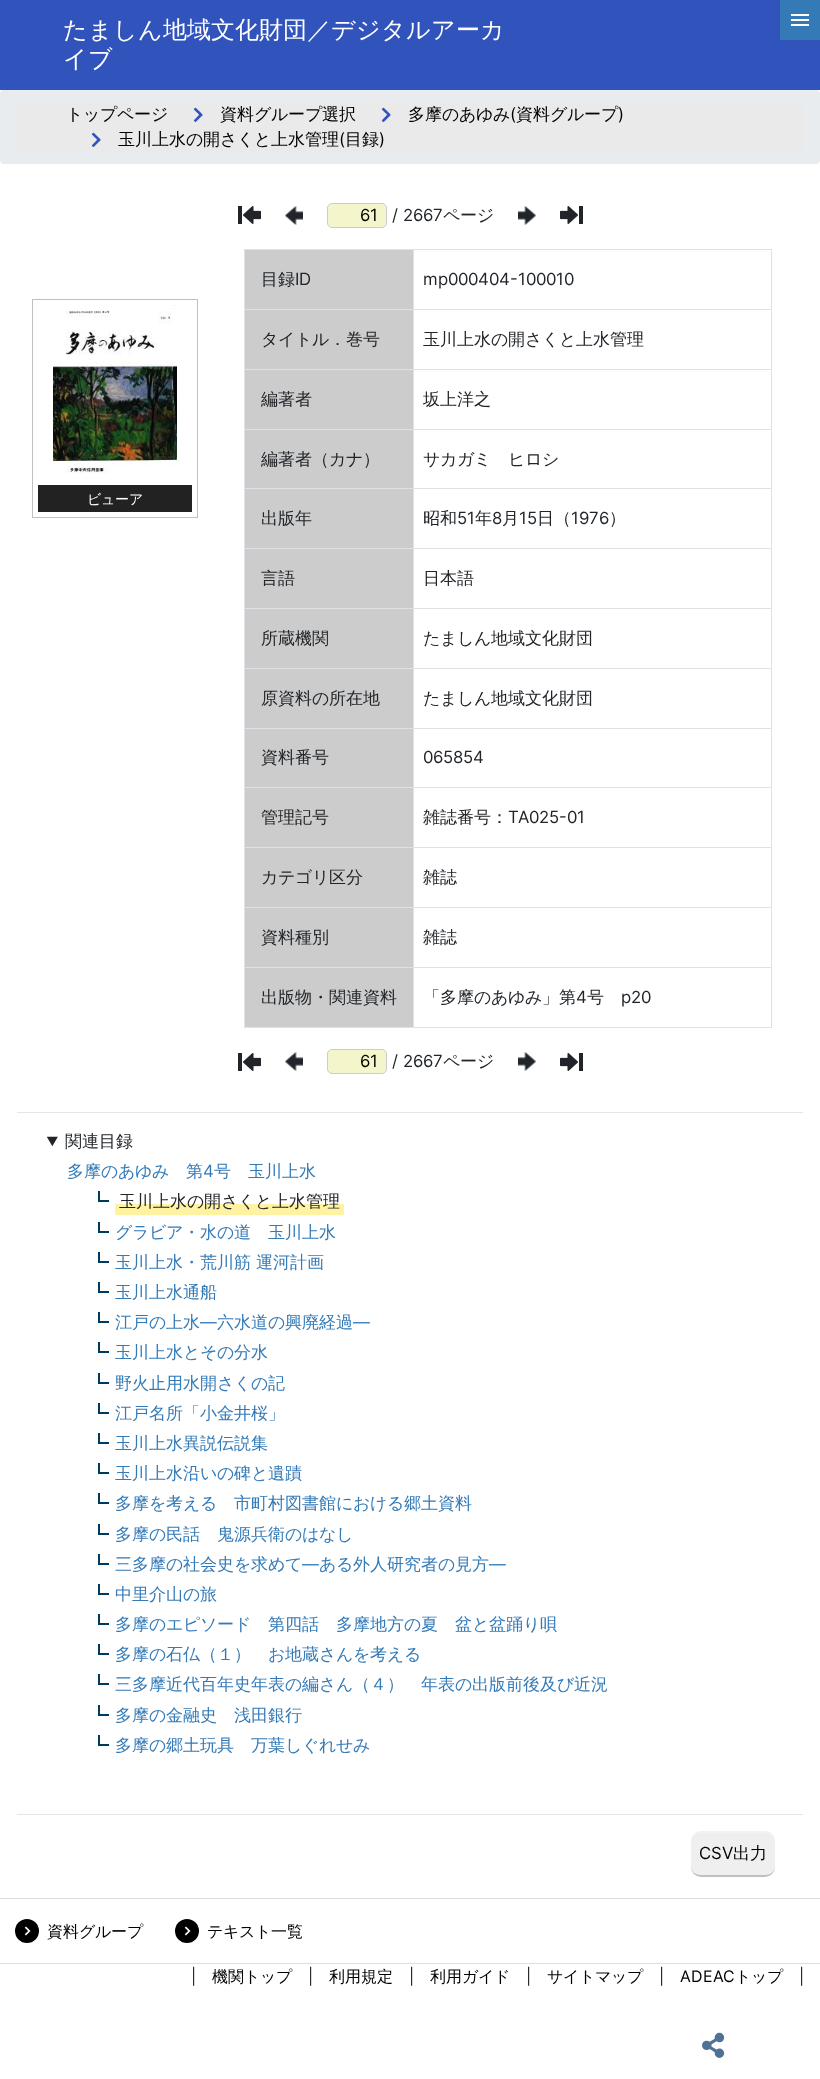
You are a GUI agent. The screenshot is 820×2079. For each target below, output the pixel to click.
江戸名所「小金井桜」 (200, 1413)
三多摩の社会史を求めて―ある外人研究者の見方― (310, 1564)
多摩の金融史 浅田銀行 (208, 1715)
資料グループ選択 (288, 114)
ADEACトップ (731, 1976)
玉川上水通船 (166, 1292)
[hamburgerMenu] (800, 20)
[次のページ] (527, 215)
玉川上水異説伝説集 (191, 1443)
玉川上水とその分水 (191, 1352)
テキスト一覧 (255, 1931)
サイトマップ (595, 1976)
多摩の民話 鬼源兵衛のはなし (234, 1534)
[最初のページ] (249, 215)
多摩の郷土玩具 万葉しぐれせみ (242, 1745)
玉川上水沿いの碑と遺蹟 (208, 1473)
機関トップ (252, 1976)
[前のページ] (294, 215)
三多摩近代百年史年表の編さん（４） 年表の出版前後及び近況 (361, 1684)
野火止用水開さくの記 (200, 1383)
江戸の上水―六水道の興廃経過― (242, 1322)
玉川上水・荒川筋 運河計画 (219, 1262)
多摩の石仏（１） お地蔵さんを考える (268, 1654)
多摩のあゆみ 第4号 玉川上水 (191, 1171)
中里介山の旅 (166, 1594)
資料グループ (95, 1931)
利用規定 (361, 1976)
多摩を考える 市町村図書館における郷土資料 (293, 1503)
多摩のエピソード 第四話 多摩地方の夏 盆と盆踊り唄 (336, 1624)
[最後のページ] (571, 215)
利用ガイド (470, 1976)
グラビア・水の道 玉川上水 (225, 1232)
